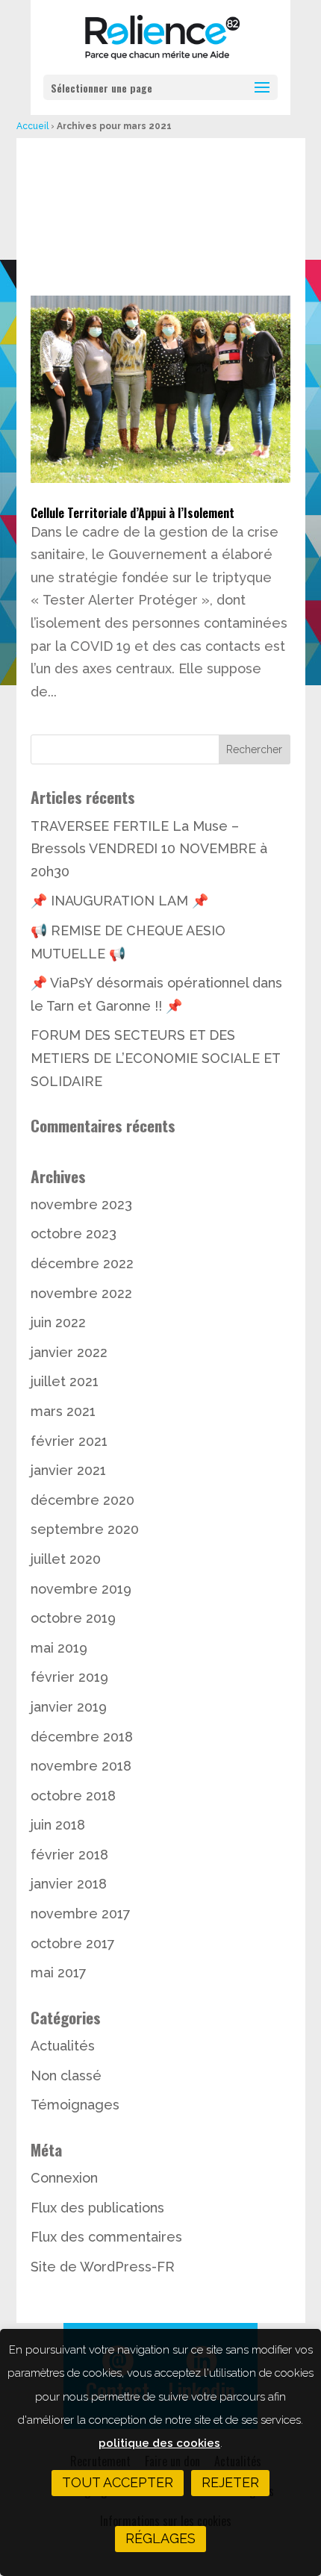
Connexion (64, 2178)
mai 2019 (59, 1648)
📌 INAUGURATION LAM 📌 (119, 901)
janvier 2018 (69, 1884)
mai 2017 (59, 1972)
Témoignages (75, 2105)
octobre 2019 (73, 1618)
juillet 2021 (65, 1381)
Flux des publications (97, 2208)
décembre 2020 (82, 1500)
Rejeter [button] (230, 2482)
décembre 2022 (82, 1263)
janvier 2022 (69, 1352)
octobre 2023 (74, 1234)
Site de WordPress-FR (103, 2267)
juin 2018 (58, 1825)
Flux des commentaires (106, 2237)
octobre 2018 (73, 1796)
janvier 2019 (69, 1707)
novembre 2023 (81, 1204)
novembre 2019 (81, 1589)
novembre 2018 (81, 1766)
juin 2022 (58, 1322)
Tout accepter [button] (118, 2482)
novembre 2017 (81, 1914)
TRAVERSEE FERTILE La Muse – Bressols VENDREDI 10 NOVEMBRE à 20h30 (149, 849)
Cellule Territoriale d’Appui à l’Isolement (133, 513)
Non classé (66, 2076)
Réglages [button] (160, 2538)
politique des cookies (159, 2443)
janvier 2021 (68, 1470)
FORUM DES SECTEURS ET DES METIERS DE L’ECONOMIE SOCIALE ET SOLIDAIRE (155, 1058)
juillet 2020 (66, 1559)
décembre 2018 (82, 1737)
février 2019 (69, 1677)
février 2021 (69, 1441)
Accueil (32, 126)
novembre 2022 (81, 1293)
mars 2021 (63, 1411)
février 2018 (69, 1855)
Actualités (63, 2046)
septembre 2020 (85, 1529)
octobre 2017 (73, 1943)
